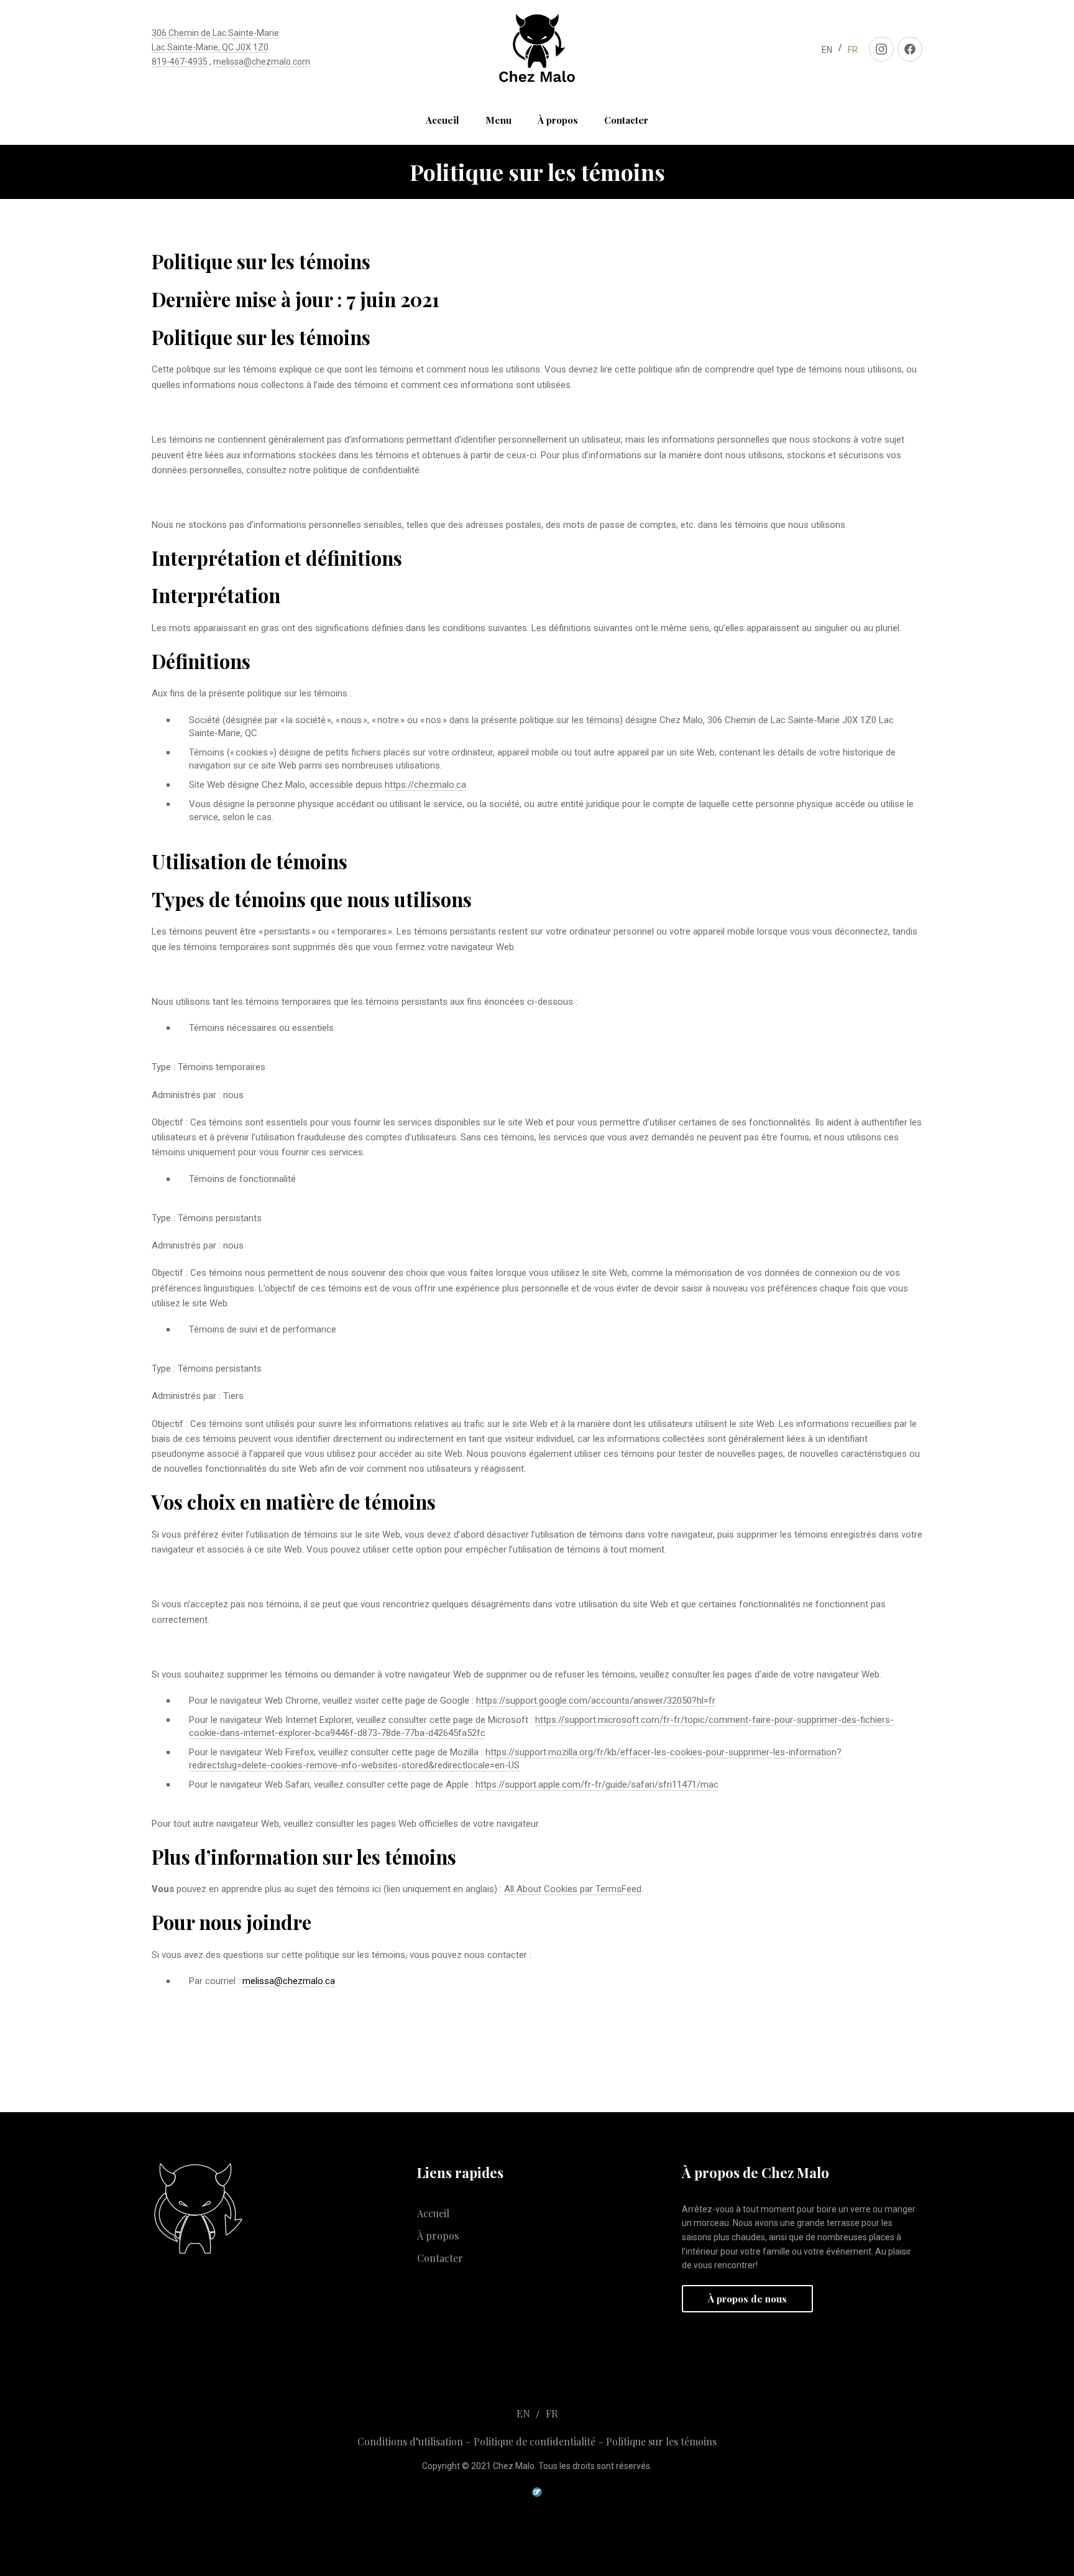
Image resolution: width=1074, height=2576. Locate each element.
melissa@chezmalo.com (262, 62)
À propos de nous (747, 2299)
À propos (558, 120)
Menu (498, 120)
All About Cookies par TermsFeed (573, 1889)
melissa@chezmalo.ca (289, 1981)
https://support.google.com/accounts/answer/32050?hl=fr (596, 1701)
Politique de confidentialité (535, 2441)
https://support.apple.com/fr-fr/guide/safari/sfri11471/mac (597, 1784)
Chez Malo (514, 2466)
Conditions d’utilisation (410, 2441)
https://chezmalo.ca (425, 785)
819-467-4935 (180, 62)
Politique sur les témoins (661, 2441)
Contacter (626, 120)
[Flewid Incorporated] (537, 2493)
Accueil (443, 120)
